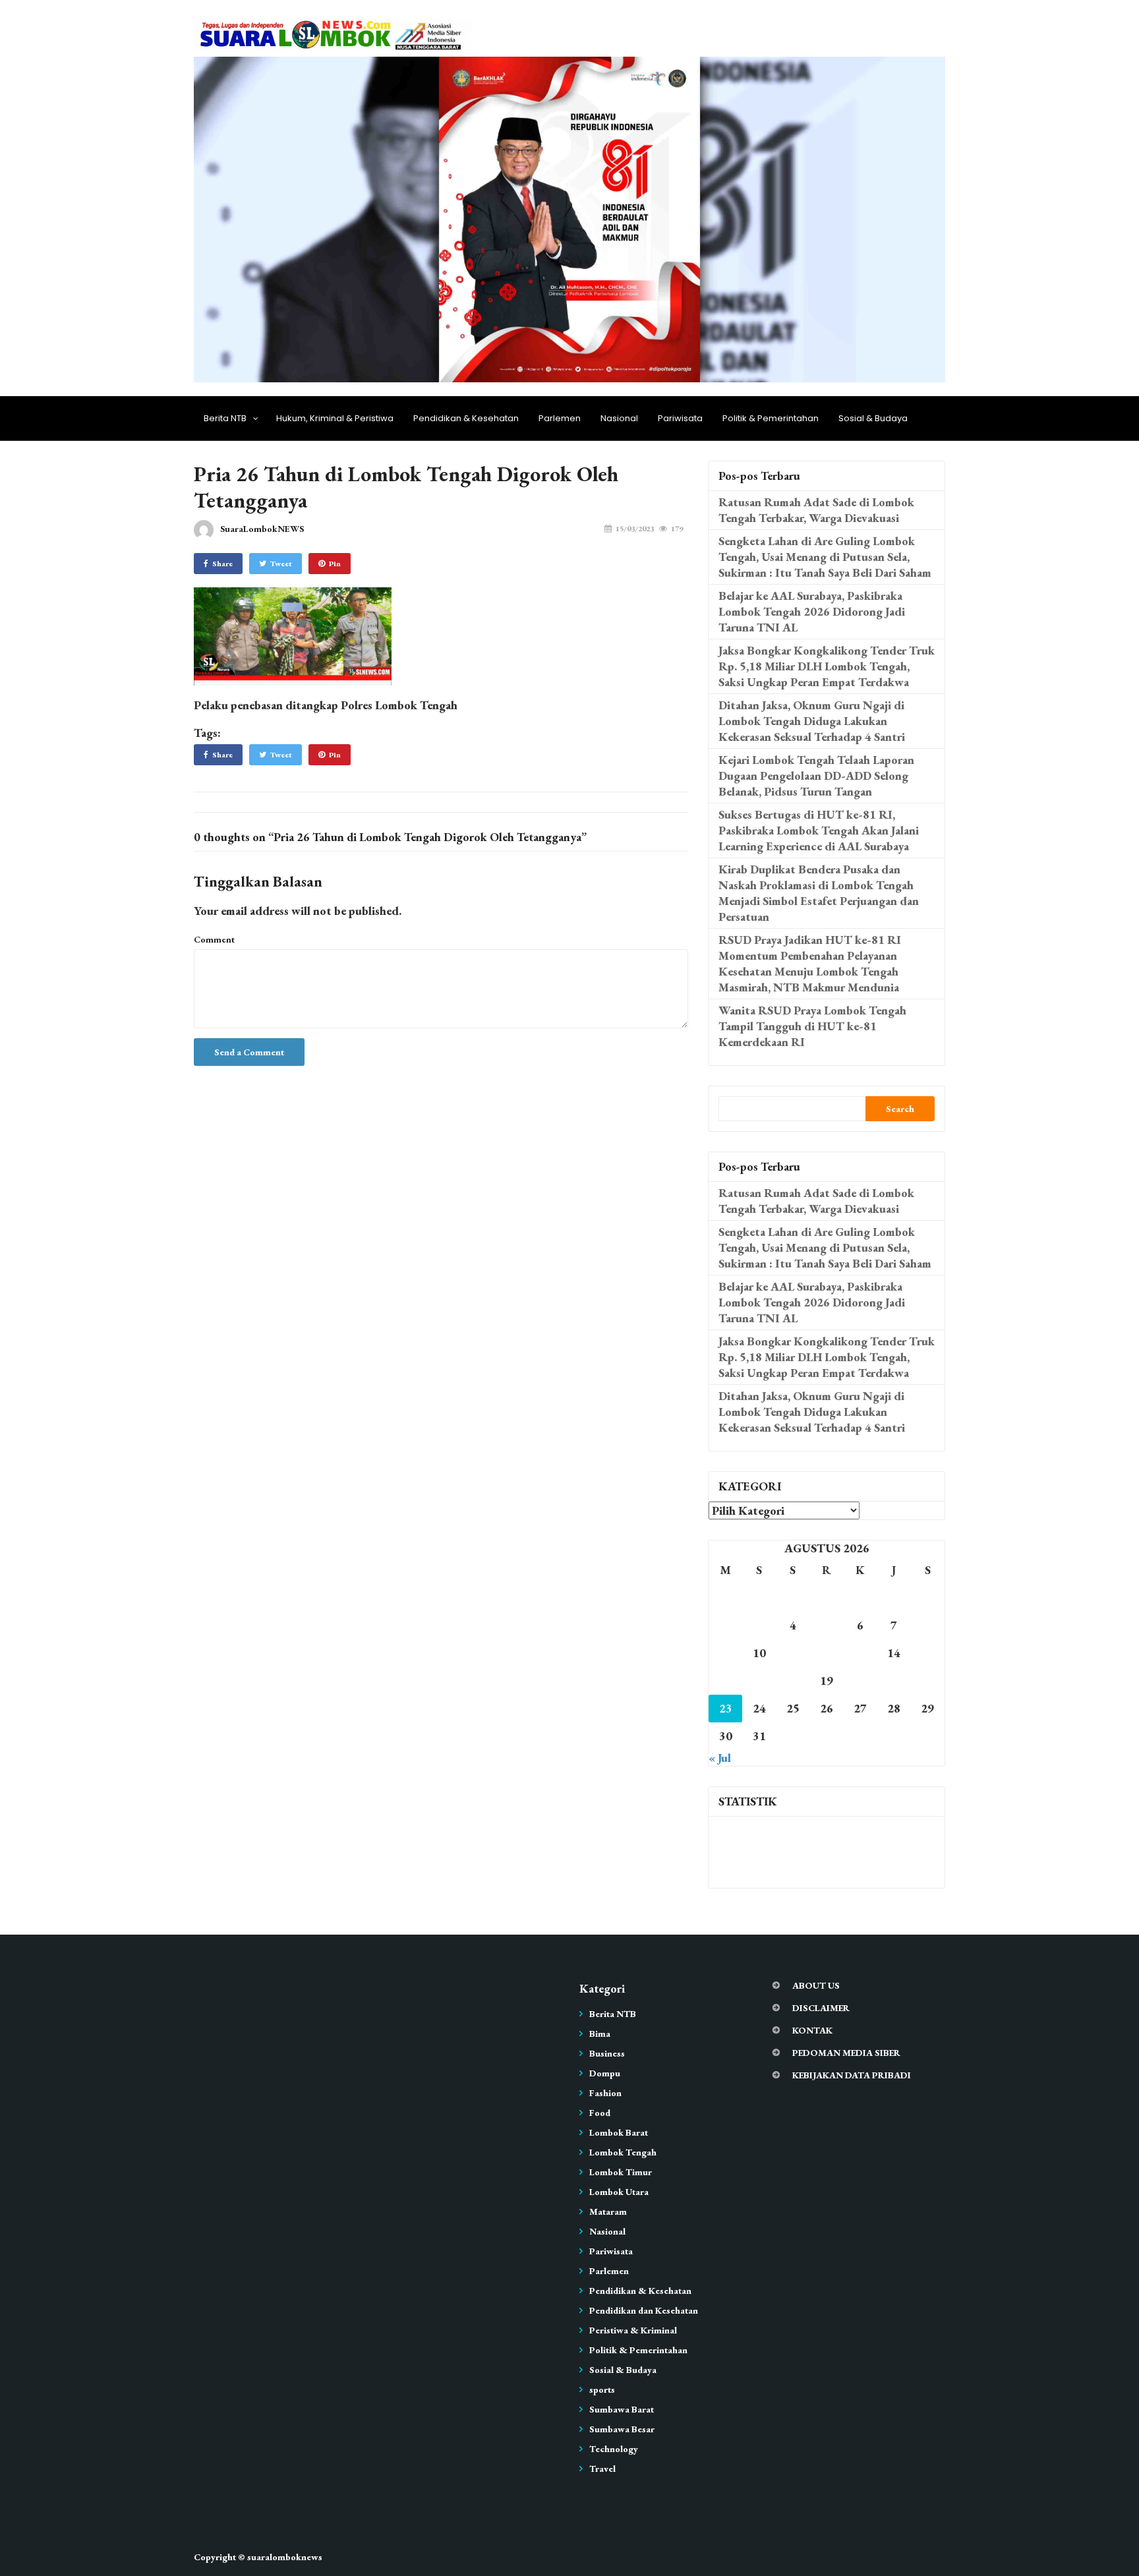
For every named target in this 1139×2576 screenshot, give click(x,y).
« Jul (720, 1758)
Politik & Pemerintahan (771, 418)
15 (927, 1653)
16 (726, 1681)
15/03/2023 (635, 529)
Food (600, 2113)
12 (827, 1653)
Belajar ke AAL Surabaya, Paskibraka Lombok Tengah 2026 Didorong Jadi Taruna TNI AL (812, 611)
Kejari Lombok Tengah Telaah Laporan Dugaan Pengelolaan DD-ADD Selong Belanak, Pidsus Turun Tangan (816, 776)
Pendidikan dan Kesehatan (644, 2310)
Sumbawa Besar (622, 2429)
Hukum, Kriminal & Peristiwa (335, 418)
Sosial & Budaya (873, 418)
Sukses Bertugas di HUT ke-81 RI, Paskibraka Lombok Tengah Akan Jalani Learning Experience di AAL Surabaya (819, 830)
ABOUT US (816, 1985)
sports (602, 2389)
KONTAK (812, 2030)
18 (793, 1681)
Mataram (608, 2211)
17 (759, 1681)
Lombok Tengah (623, 2152)
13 (860, 1653)
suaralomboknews (285, 2557)
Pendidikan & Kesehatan (466, 418)
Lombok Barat (619, 2132)
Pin (335, 564)
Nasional (619, 418)
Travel (602, 2469)
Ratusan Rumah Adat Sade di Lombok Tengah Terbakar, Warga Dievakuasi (816, 510)
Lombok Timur (621, 2172)
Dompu (605, 2073)
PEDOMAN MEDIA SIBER (846, 2053)
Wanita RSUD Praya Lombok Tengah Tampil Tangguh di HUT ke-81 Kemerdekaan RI (812, 1026)
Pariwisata (680, 418)
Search (900, 1109)
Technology (614, 2449)
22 (927, 1681)
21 (894, 1681)
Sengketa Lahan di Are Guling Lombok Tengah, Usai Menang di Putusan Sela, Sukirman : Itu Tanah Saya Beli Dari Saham (825, 557)
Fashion (605, 2093)
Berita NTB (225, 418)
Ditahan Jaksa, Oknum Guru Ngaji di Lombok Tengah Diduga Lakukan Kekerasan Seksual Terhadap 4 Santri (812, 721)
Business (607, 2053)
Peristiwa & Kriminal (633, 2330)
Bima (600, 2034)
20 (860, 1681)
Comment (214, 939)
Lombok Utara (619, 2192)
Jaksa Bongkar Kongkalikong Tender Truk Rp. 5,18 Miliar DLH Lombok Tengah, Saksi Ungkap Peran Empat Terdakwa (827, 666)
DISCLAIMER (821, 2008)
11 (793, 1653)
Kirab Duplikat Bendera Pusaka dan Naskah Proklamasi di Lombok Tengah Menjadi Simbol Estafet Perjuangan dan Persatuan (819, 893)
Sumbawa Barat (622, 2409)
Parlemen (560, 418)
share (222, 564)
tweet (281, 564)
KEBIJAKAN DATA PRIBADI (852, 2075)
